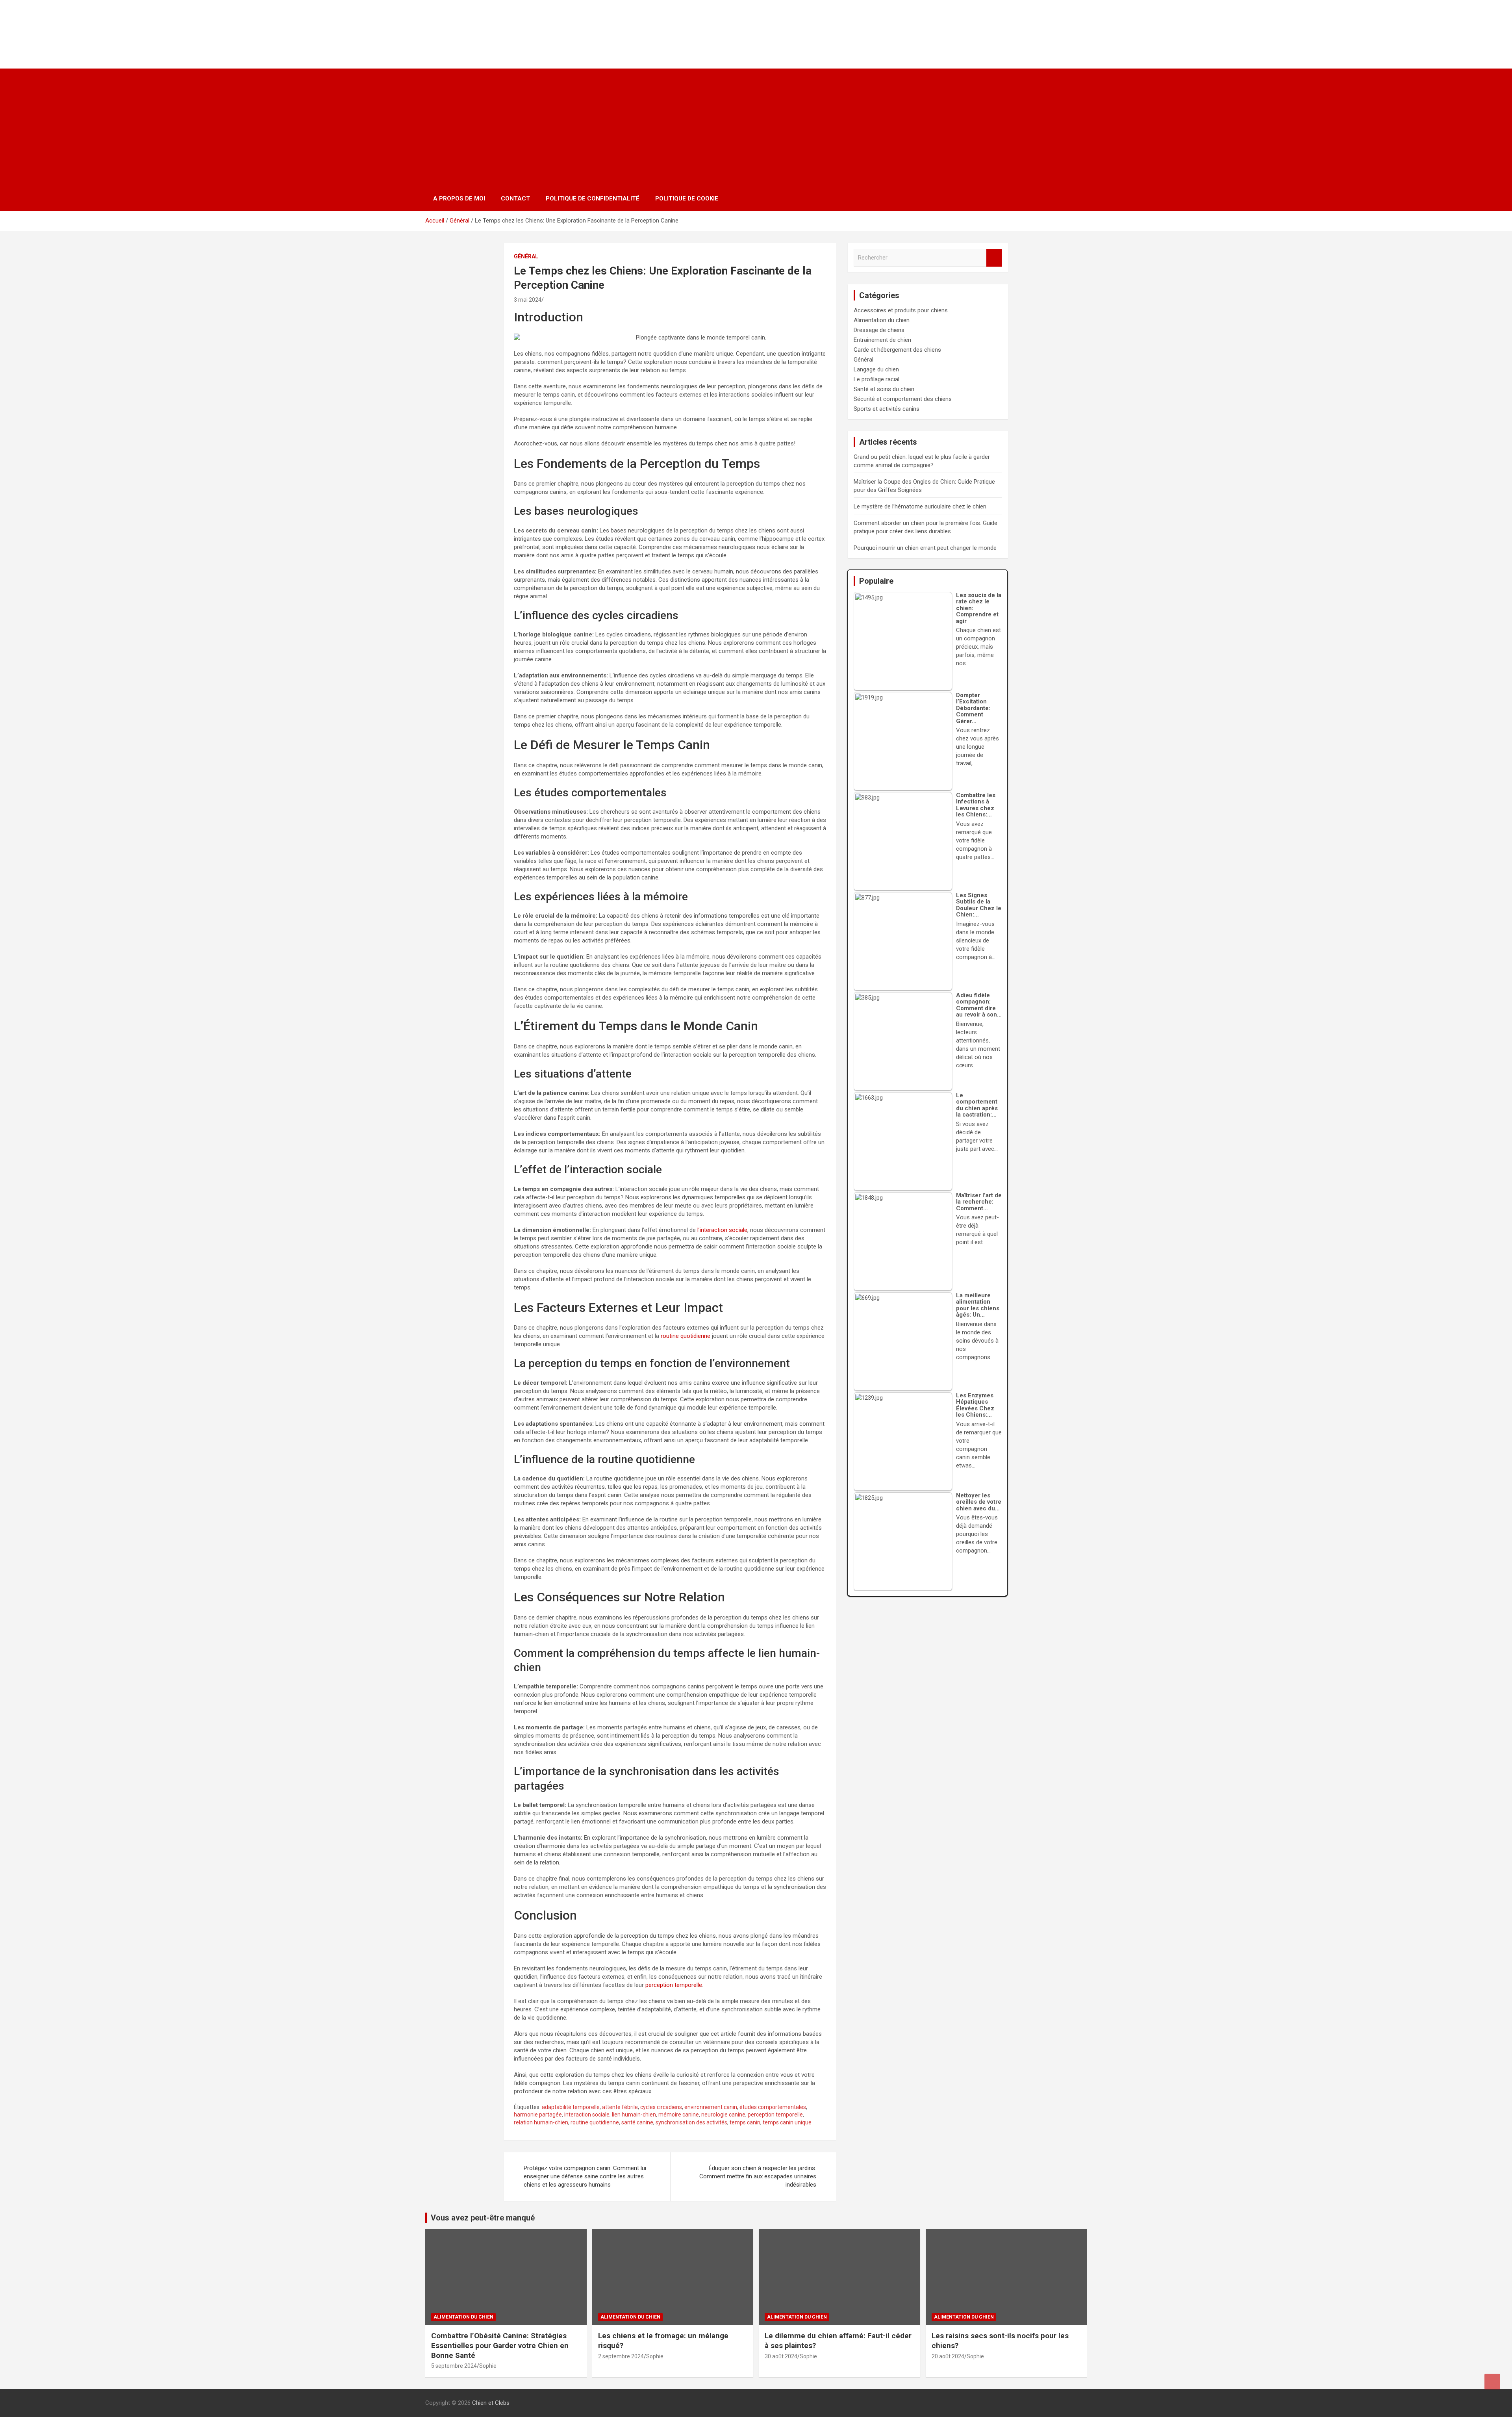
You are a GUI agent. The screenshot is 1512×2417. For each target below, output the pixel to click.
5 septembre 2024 (454, 2366)
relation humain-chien (541, 2122)
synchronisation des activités (691, 2122)
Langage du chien (876, 369)
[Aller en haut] (1492, 2382)
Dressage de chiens (879, 330)
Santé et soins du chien (884, 389)
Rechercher (994, 258)
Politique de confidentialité (593, 198)
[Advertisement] (756, 128)
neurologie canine (723, 2115)
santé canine (637, 2122)
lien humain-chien (634, 2115)
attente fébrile (620, 2107)
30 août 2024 (781, 2356)
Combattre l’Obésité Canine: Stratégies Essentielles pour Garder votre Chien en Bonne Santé (500, 2345)
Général (526, 256)
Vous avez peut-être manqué (483, 2218)
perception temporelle (674, 1985)
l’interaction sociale (722, 1230)
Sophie (488, 2366)
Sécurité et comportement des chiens (903, 399)
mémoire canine (679, 2115)
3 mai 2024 (528, 300)
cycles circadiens (661, 2107)
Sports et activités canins (887, 409)
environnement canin (711, 2107)
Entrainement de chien (882, 340)
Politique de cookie (687, 198)
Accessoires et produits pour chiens (901, 310)
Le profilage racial (876, 379)
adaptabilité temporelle (571, 2107)
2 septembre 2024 (621, 2356)
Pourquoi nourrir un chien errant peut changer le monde (925, 548)
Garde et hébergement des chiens (897, 350)
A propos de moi (459, 198)
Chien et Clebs (476, 26)
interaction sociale (587, 2115)
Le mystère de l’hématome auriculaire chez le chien (920, 506)
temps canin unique (787, 2122)
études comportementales (773, 2107)
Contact (515, 198)
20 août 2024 (948, 2356)
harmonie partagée (538, 2115)
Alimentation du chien (882, 320)
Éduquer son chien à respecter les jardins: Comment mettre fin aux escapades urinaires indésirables (758, 2176)
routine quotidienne (686, 1336)
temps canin (745, 2122)
